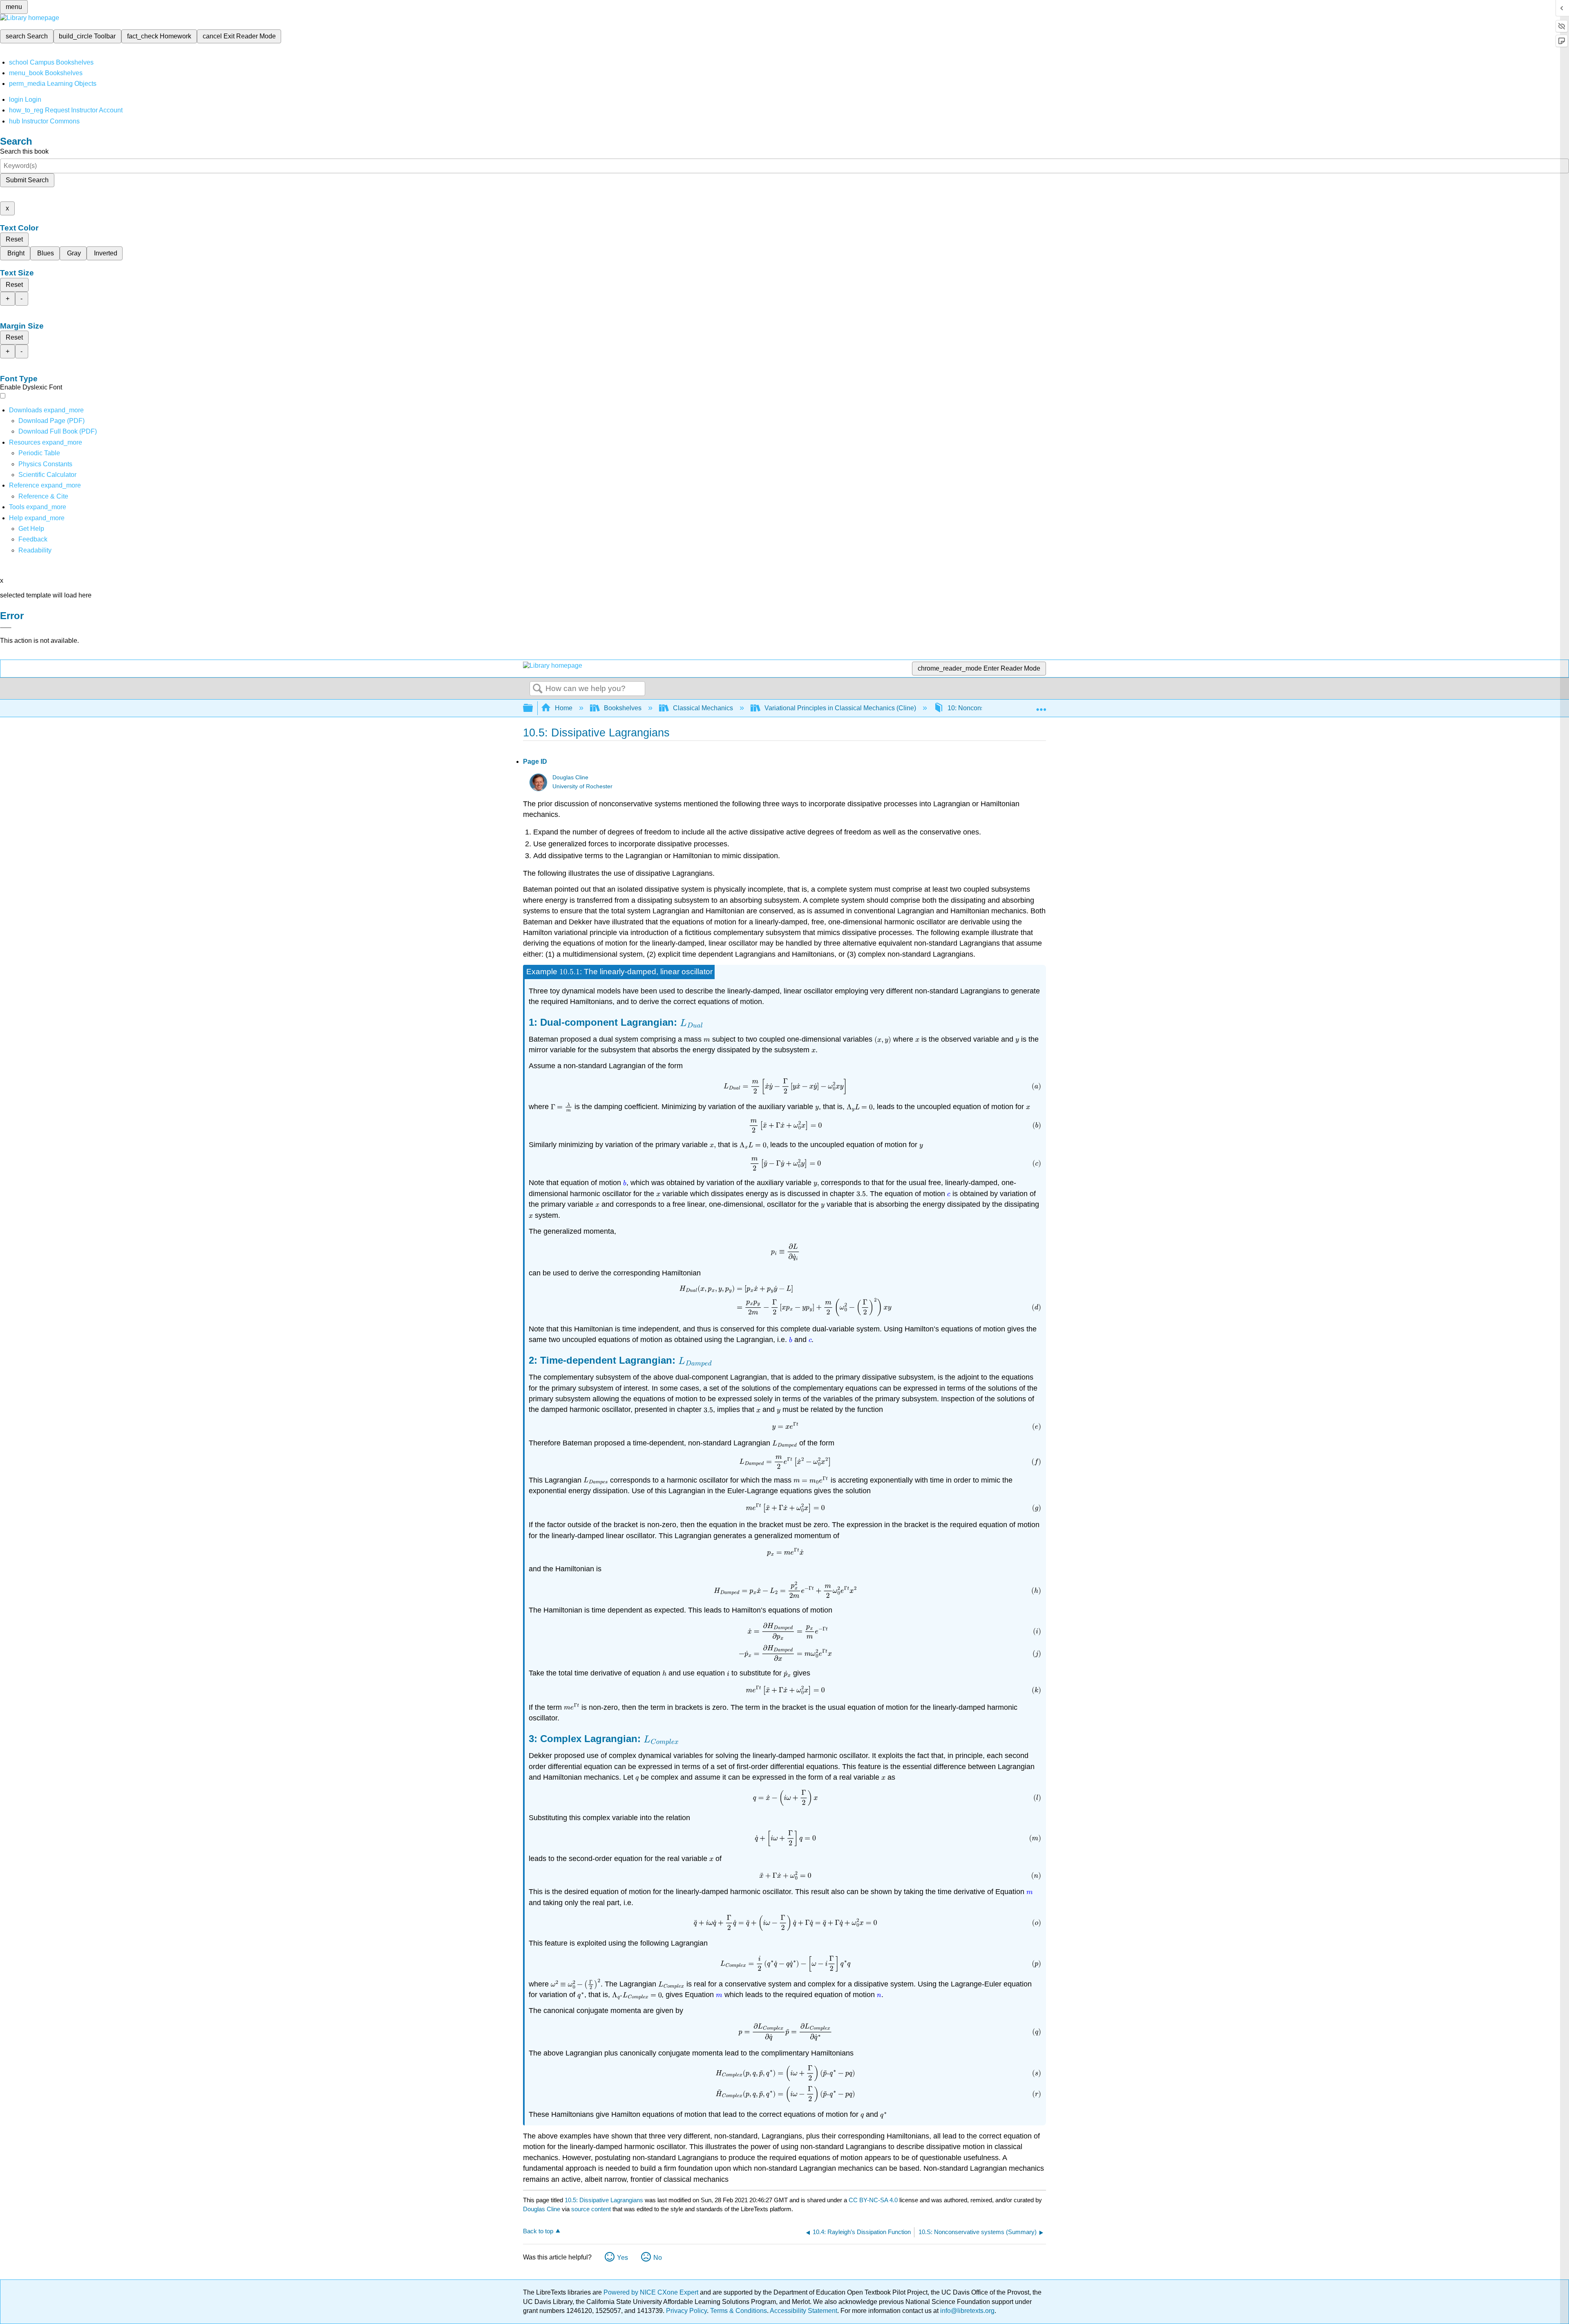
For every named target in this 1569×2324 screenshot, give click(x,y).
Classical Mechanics (703, 708)
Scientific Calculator (47, 475)
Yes (622, 2258)
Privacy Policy (686, 2311)
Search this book (24, 151)
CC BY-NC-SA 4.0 (873, 2200)
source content (591, 2209)
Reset (14, 239)
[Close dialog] (6, 628)
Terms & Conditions (739, 2311)
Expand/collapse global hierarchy (533, 708)
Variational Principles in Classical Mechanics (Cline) (840, 708)
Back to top (538, 2231)
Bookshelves (623, 708)
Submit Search (27, 180)
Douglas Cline (570, 777)
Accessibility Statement (803, 2311)
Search (538, 689)
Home (564, 708)
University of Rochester (582, 786)
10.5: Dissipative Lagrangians (604, 2200)
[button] (33, 539)
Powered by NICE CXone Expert (652, 2292)
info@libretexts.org (967, 2311)
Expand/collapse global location (1041, 706)
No (658, 2258)
